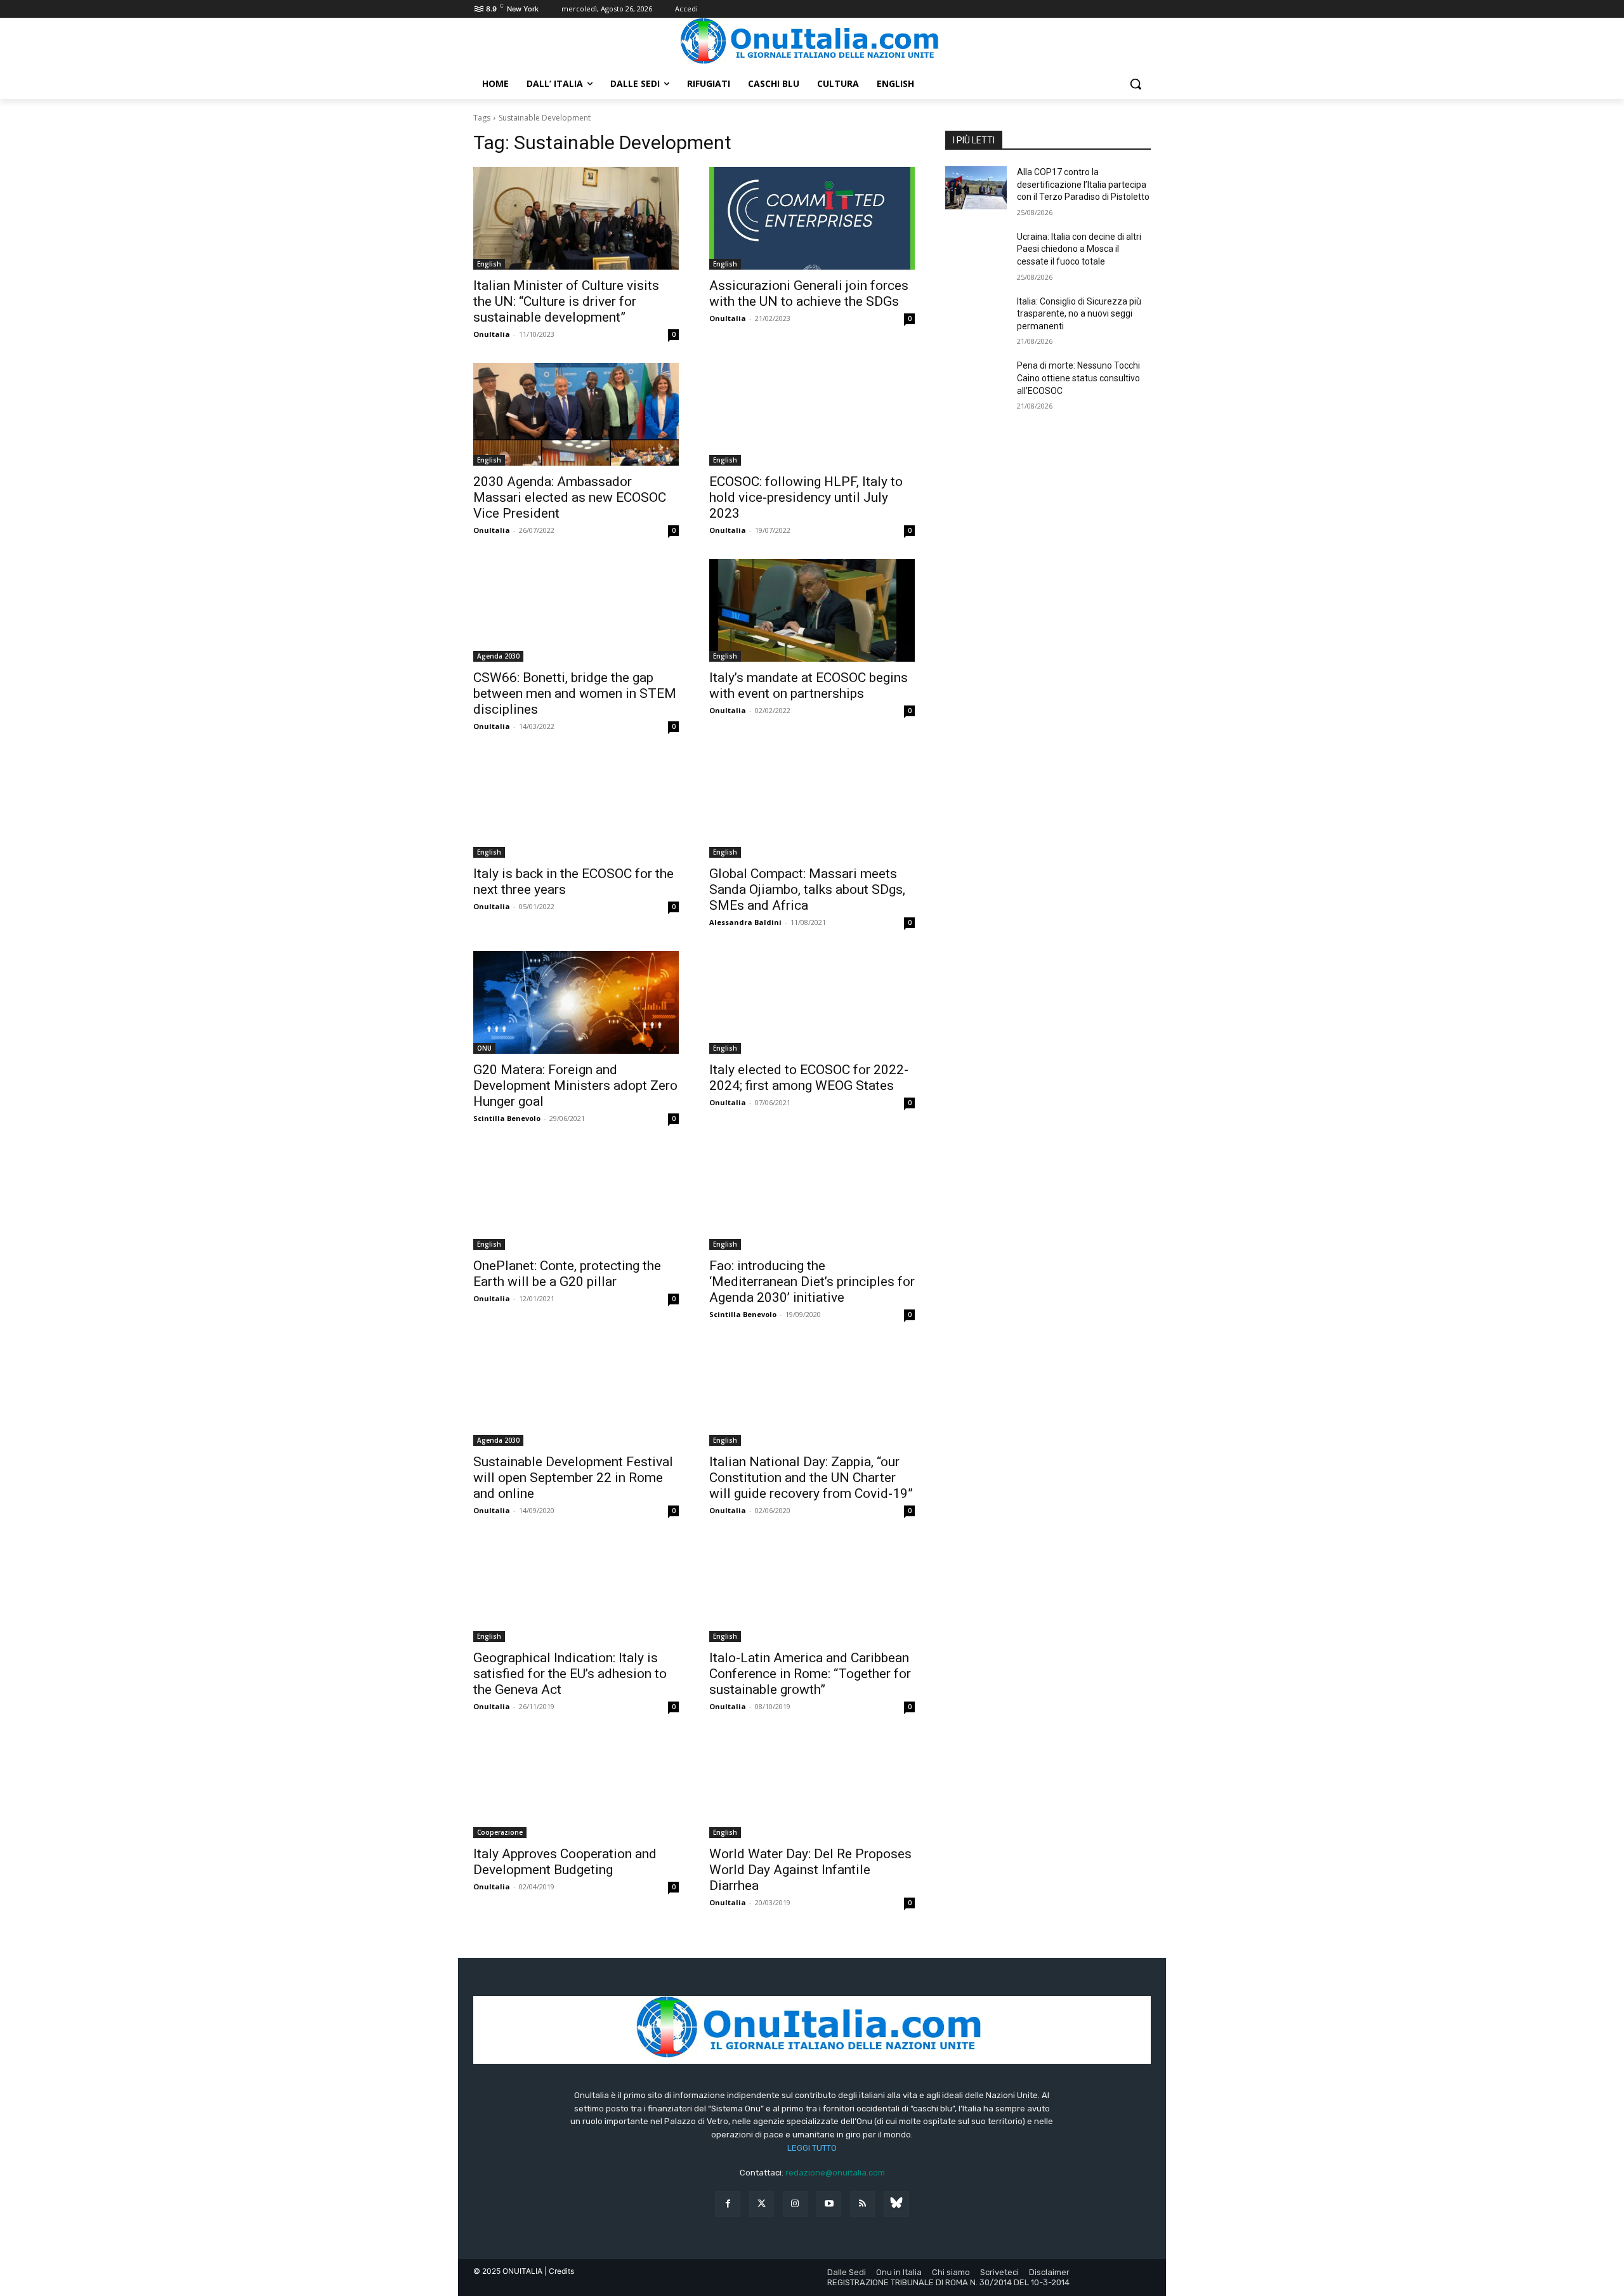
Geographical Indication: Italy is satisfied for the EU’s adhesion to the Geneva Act (570, 1674)
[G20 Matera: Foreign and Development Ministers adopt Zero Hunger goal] (576, 1002)
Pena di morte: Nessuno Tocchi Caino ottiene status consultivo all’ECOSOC (1078, 378)
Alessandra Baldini (745, 922)
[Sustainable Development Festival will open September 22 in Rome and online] (576, 1394)
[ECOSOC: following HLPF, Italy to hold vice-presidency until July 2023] (812, 414)
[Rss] (862, 2204)
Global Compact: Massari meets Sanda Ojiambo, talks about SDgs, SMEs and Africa (807, 889)
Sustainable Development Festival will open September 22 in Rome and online (573, 1478)
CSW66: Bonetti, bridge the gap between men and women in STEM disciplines (575, 693)
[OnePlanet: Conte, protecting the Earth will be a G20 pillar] (576, 1198)
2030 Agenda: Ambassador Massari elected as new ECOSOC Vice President (570, 497)
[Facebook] (727, 2204)
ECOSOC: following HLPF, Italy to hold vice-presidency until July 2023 (806, 497)
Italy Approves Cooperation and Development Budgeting (565, 1862)
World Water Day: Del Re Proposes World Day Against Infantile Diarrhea (810, 1870)
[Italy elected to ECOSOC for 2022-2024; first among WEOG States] (812, 1002)
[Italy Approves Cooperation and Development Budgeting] (576, 1787)
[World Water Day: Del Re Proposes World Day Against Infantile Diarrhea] (812, 1787)
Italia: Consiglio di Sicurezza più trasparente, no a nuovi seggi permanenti (1079, 314)
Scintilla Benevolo (507, 1118)
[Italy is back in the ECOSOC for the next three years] (576, 806)
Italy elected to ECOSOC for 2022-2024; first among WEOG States (809, 1078)
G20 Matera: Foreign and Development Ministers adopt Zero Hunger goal (575, 1086)
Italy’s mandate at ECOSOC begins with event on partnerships (809, 686)
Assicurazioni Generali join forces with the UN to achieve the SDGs (809, 293)
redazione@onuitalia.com (835, 2173)
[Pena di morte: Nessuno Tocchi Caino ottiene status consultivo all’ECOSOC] (976, 381)
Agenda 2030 (498, 656)
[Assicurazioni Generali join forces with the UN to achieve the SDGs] (812, 218)
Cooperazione (500, 1832)
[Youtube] (829, 2204)
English (489, 264)
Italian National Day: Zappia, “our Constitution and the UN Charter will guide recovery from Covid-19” (811, 1478)
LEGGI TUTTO (812, 2148)
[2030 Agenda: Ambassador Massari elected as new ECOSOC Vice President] (576, 414)
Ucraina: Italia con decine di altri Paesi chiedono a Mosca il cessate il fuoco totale (1079, 249)
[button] (1136, 84)
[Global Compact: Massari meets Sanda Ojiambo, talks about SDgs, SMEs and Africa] (812, 806)
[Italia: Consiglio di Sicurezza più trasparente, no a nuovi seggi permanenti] (976, 317)
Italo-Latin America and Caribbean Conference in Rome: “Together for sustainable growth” (810, 1674)
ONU (484, 1048)
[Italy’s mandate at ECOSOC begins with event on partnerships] (812, 610)
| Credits (559, 2271)
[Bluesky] (896, 2204)
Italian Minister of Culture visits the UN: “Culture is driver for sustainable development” (566, 301)
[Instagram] (795, 2204)
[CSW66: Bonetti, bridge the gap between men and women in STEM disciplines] (576, 610)
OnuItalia (492, 334)
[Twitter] (762, 2204)
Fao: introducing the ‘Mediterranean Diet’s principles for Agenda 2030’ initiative (812, 1282)
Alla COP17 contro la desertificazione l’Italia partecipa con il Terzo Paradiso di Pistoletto (1083, 184)
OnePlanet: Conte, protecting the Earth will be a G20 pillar (567, 1274)
